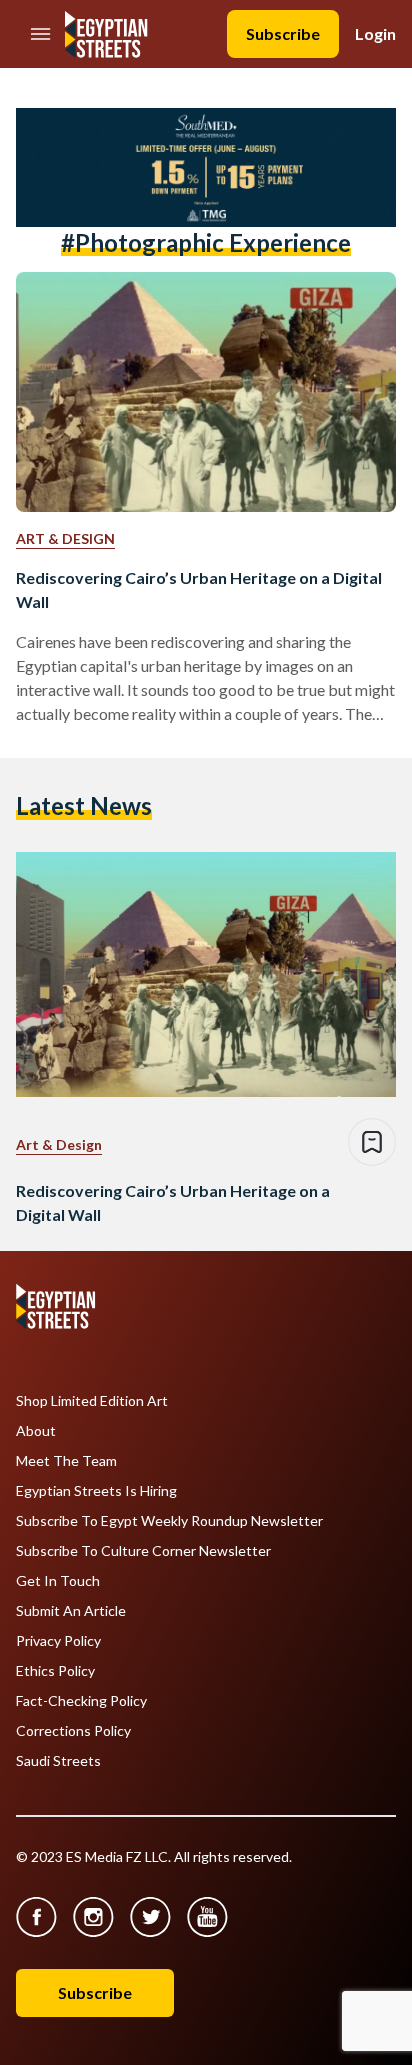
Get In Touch (58, 1581)
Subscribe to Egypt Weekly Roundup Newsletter (169, 1521)
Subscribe (283, 33)
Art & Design (65, 538)
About (36, 1431)
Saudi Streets (58, 1761)
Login (375, 33)
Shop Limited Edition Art (92, 1401)
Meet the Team (66, 1461)
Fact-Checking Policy (81, 1701)
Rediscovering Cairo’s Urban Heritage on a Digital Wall (199, 589)
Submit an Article (71, 1611)
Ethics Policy (55, 1671)
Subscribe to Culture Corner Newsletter (143, 1551)
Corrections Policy (73, 1731)
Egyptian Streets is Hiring (96, 1491)
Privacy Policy (58, 1641)
